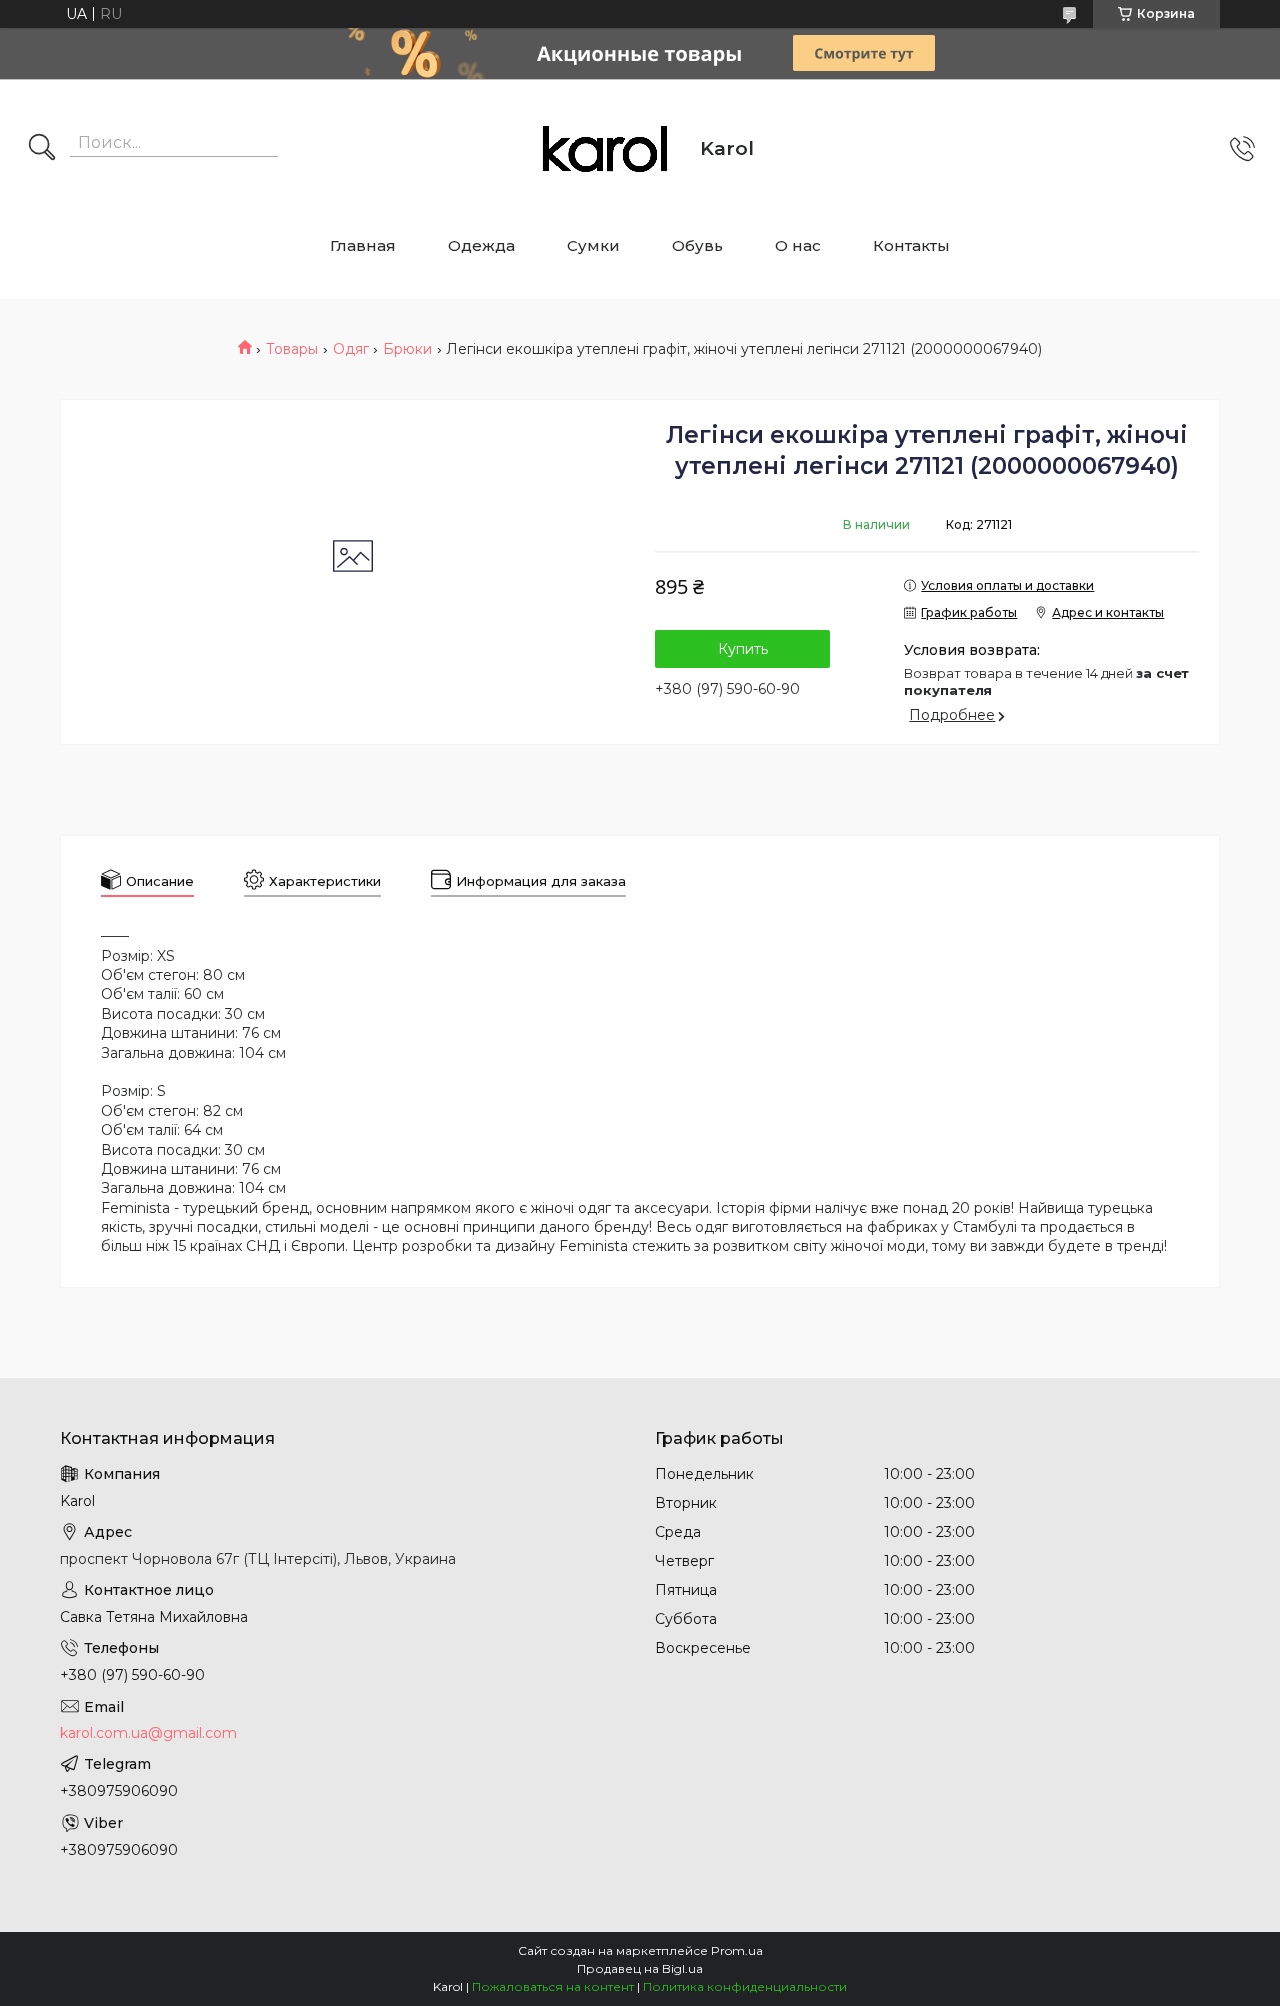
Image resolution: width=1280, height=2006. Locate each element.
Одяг (351, 349)
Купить (743, 649)
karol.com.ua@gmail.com (148, 1733)
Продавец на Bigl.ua (640, 1968)
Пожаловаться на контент (553, 1986)
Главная (363, 245)
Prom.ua (737, 1950)
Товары (292, 349)
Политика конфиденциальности (745, 1986)
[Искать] (42, 149)
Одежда (481, 245)
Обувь (697, 245)
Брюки (407, 349)
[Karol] (605, 149)
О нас (798, 245)
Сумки (593, 245)
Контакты (911, 245)
